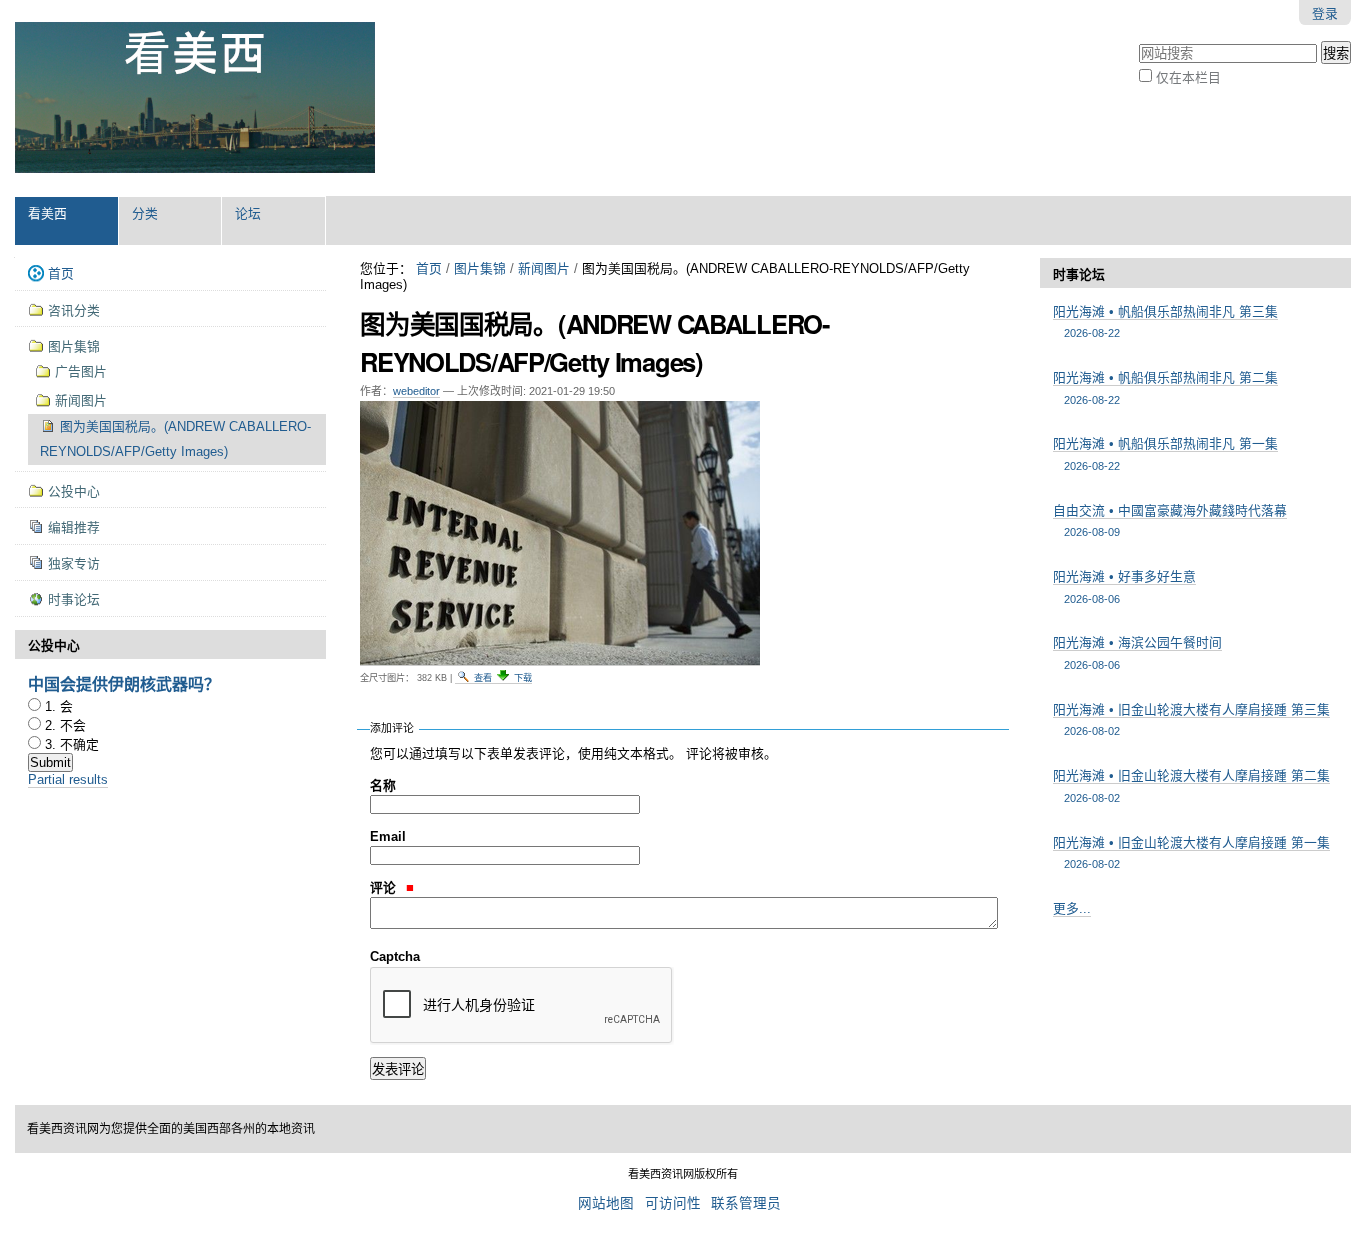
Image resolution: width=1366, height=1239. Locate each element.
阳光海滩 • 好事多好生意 (1124, 586)
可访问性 (673, 1203)
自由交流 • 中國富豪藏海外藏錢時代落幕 (1170, 520)
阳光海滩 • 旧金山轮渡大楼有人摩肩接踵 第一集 (1191, 852)
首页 (429, 268)
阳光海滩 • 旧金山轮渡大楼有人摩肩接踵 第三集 (1191, 719)
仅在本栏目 (1188, 77)
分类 (145, 213)
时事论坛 (1079, 274)
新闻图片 (544, 268)
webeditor (416, 391)
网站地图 (606, 1203)
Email (388, 836)
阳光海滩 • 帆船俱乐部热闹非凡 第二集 (1165, 387)
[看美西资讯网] (195, 98)
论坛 (248, 213)
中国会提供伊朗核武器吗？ (124, 683)
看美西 (47, 213)
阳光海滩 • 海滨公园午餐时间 (1137, 652)
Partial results (68, 779)
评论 (385, 887)
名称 (383, 785)
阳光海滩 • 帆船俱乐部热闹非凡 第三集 (1165, 321)
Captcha (395, 956)
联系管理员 (746, 1203)
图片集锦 (480, 268)
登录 (1325, 13)
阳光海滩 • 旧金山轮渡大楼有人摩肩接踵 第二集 (1191, 785)
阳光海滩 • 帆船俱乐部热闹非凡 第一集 (1165, 453)
